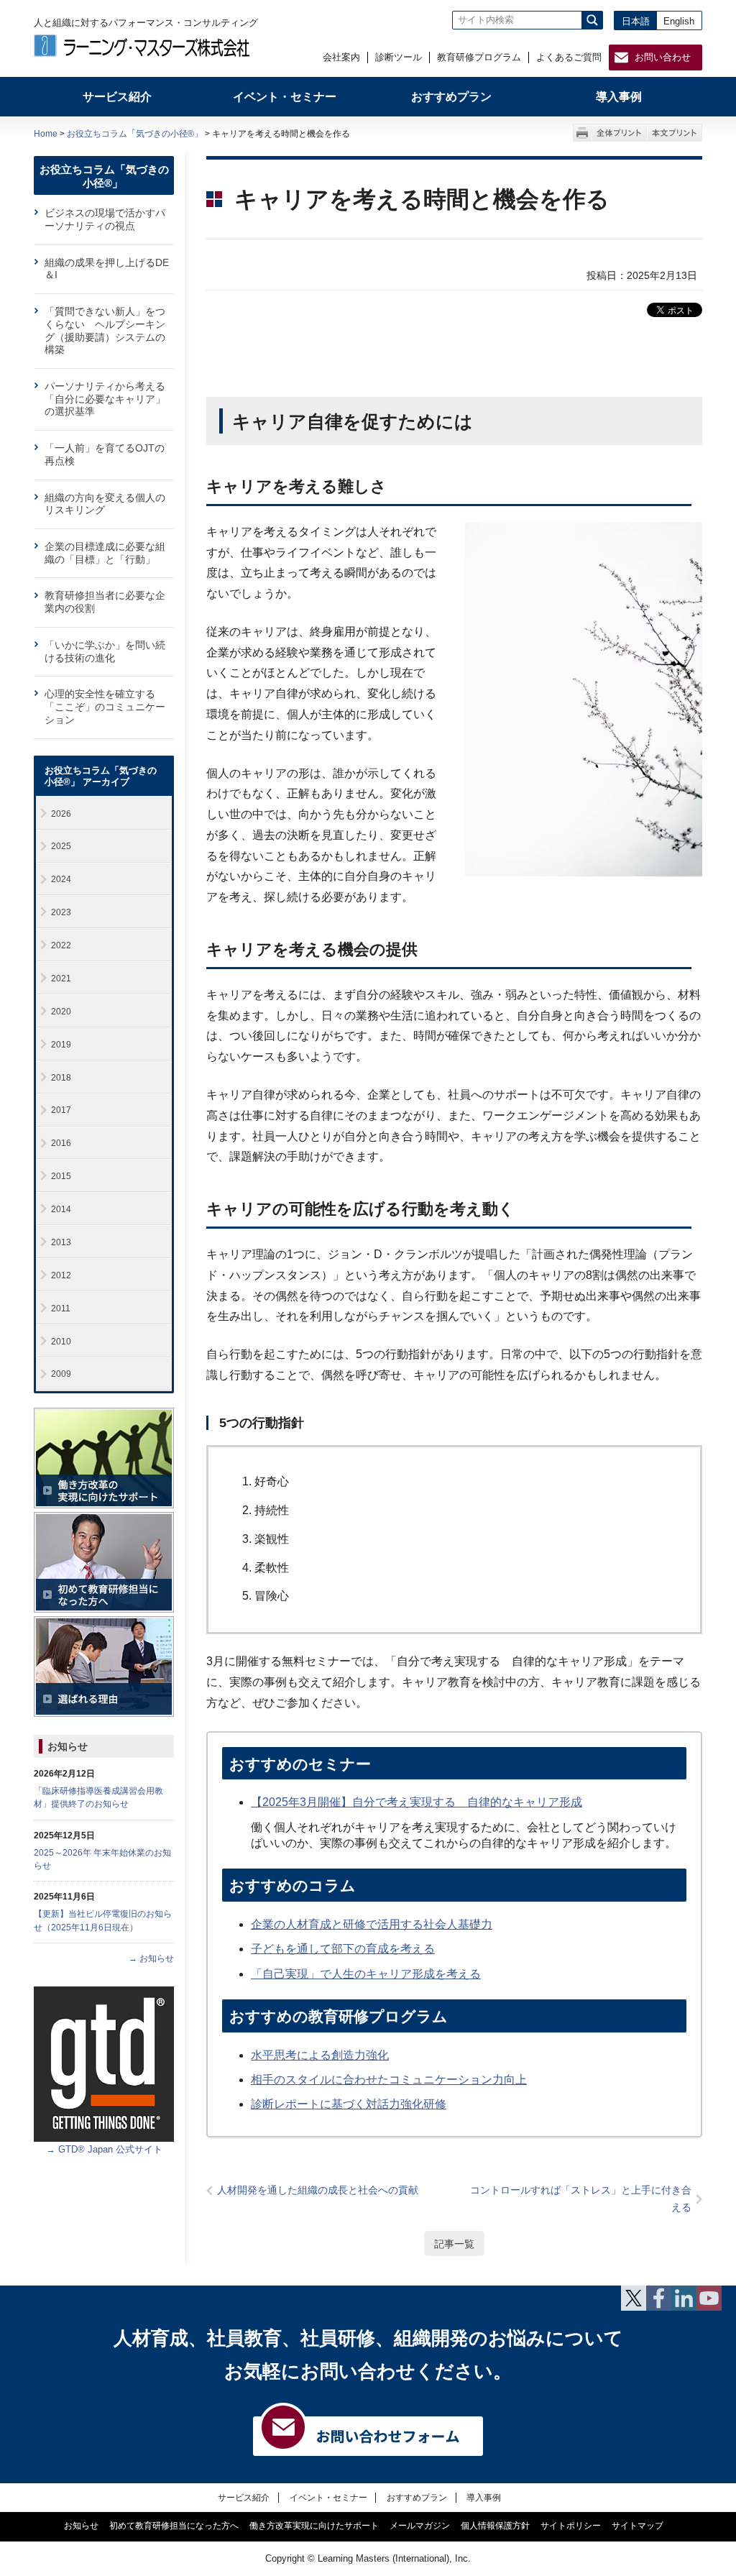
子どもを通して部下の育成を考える (343, 1949)
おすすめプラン (417, 2497)
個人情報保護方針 (495, 2526)
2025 (61, 846)
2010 (61, 1342)
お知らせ (68, 1746)
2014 (61, 1209)
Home (46, 134)
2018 (61, 1078)
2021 (61, 978)
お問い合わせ (663, 57)
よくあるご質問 (569, 57)
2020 (61, 1012)
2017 (61, 1110)
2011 (61, 1308)
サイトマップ (638, 2526)
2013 (61, 1242)
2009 (61, 1374)
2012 (61, 1275)
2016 (61, 1143)
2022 (61, 945)
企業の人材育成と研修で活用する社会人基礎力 (372, 1924)
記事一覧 (454, 2244)
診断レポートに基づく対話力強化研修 (349, 2104)
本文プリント (675, 133)
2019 (61, 1045)
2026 (61, 814)
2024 (61, 879)
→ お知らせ (151, 1958)
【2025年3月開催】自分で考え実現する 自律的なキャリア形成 (417, 1802)
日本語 (636, 21)
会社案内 (341, 57)
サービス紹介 (244, 2497)
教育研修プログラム (479, 57)
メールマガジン (420, 2526)
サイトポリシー (571, 2526)
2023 (61, 912)
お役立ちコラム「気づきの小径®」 (135, 134)
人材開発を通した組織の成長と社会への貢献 (318, 2190)
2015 (61, 1176)
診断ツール (399, 57)
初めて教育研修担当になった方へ (174, 2526)
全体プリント (619, 133)
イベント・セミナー (328, 2497)
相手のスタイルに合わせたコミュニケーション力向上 (389, 2080)
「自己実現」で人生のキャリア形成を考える (366, 1974)
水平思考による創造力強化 (320, 2055)
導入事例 (484, 2497)
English (679, 21)
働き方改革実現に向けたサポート (314, 2526)
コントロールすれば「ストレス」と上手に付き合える (581, 2199)
